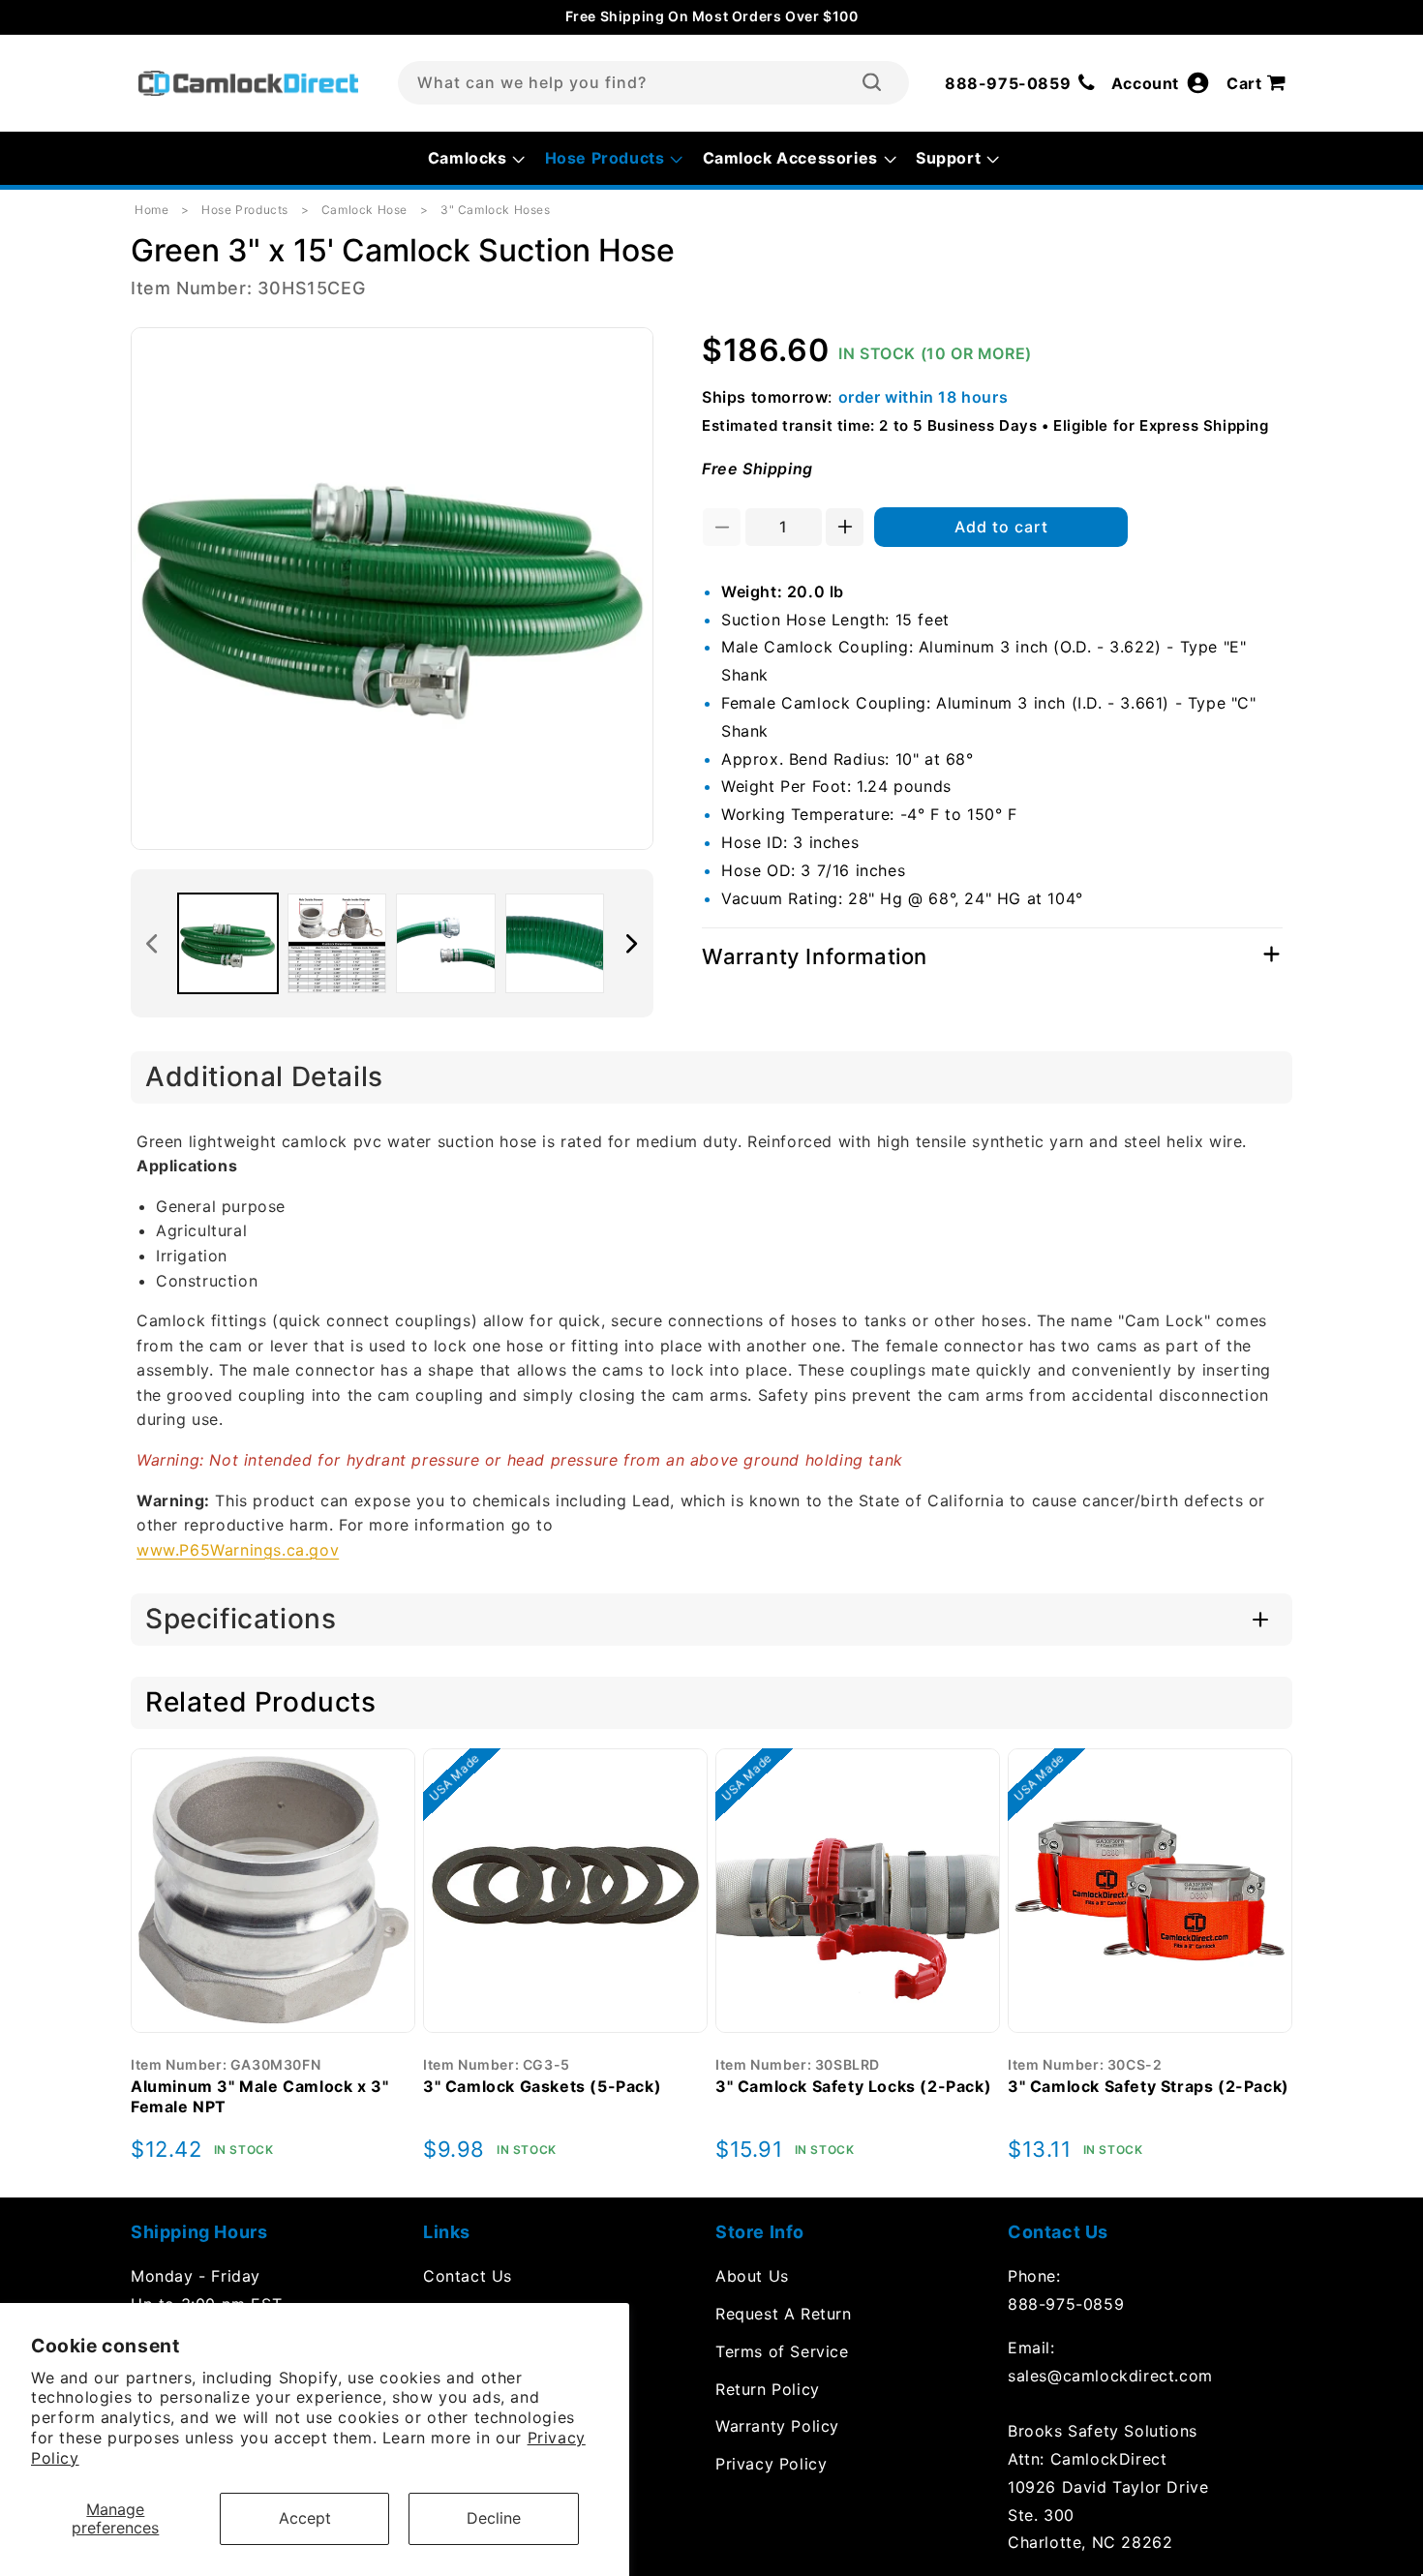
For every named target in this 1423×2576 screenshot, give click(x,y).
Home (151, 210)
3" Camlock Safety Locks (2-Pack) (853, 2086)
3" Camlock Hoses (496, 210)
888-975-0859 (1066, 2304)
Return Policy (768, 2389)
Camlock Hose (364, 210)
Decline (494, 2518)
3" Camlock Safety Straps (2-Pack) (1149, 2086)
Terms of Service (782, 2351)
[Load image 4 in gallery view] (555, 943)
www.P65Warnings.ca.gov (238, 1550)
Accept (305, 2518)
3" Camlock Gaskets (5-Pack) (542, 2086)
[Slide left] (152, 944)
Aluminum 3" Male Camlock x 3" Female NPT (259, 2096)
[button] (1259, 83)
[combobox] (653, 83)
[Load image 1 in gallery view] (228, 943)
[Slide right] (632, 944)
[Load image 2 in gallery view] (337, 943)
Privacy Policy (771, 2464)
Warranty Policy (777, 2426)
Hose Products (245, 210)
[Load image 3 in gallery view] (446, 943)
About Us (752, 2276)
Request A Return (784, 2314)
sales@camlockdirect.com (1110, 2376)
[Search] (872, 82)
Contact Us (468, 2276)
